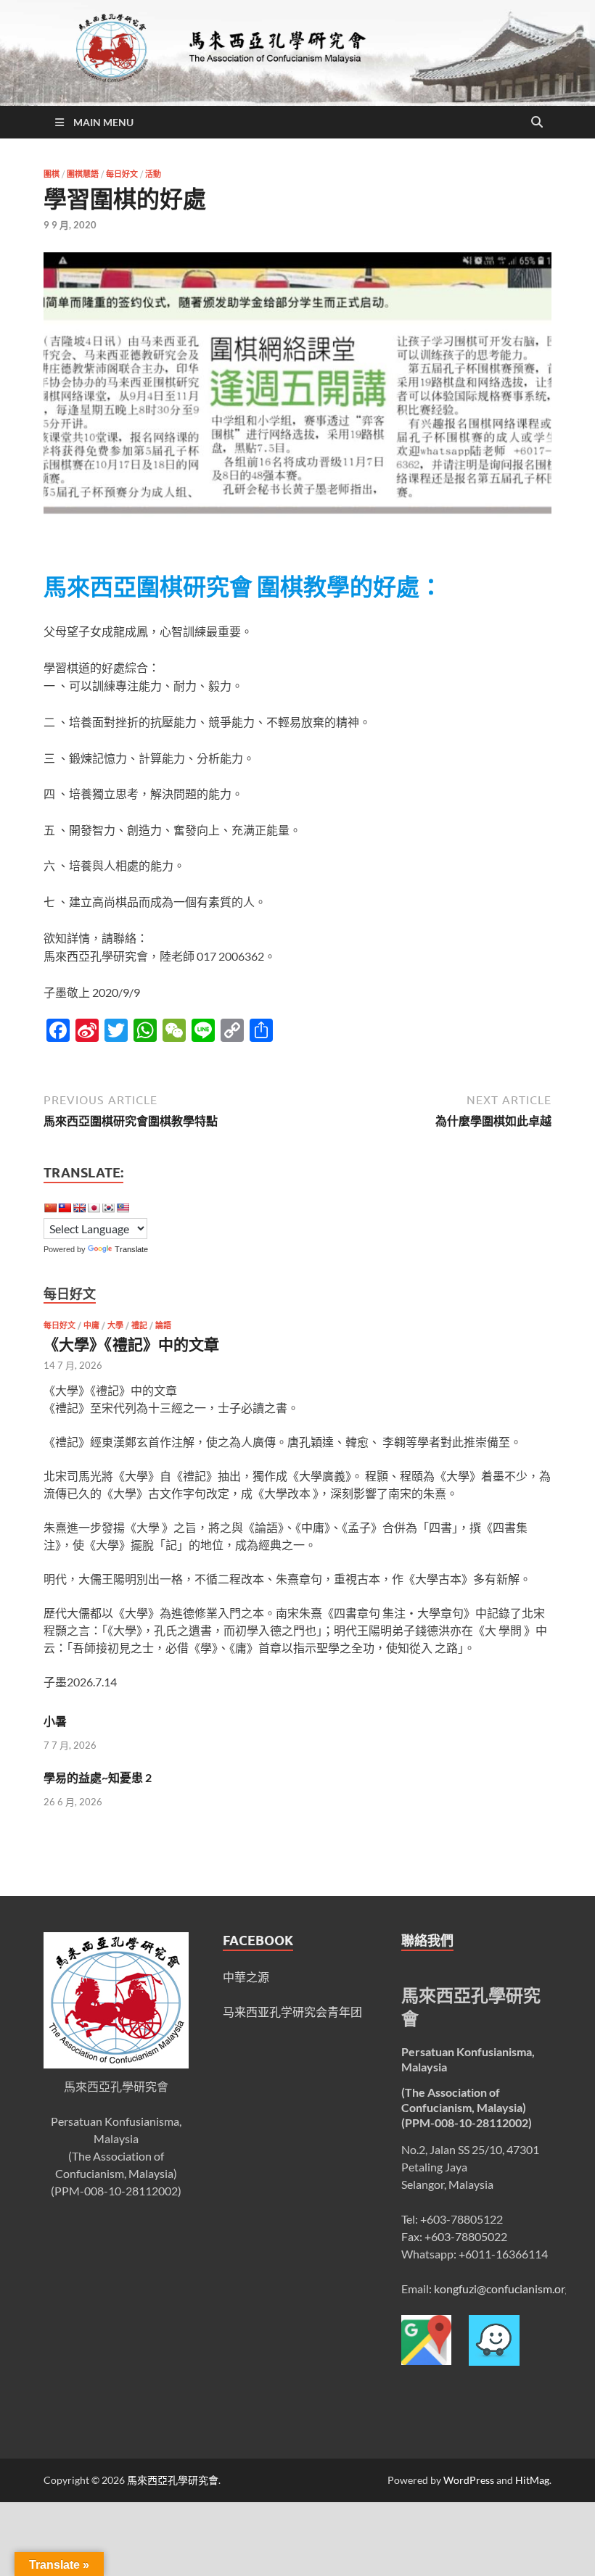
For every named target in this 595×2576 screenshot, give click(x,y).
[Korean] (108, 1208)
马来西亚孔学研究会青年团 (292, 2012)
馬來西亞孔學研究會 (173, 2480)
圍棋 (52, 174)
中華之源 (246, 1977)
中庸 (91, 1325)
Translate (131, 1249)
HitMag (532, 2480)
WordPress (469, 2480)
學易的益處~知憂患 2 (98, 1777)
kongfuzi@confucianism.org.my (511, 2289)
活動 (153, 174)
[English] (79, 1208)
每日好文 (122, 174)
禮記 (139, 1325)
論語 (163, 1325)
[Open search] (537, 123)
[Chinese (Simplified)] (50, 1208)
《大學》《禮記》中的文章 (131, 1344)
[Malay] (123, 1208)
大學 (115, 1325)
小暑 (55, 1721)
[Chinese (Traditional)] (65, 1208)
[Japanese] (94, 1208)
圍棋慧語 (83, 174)
